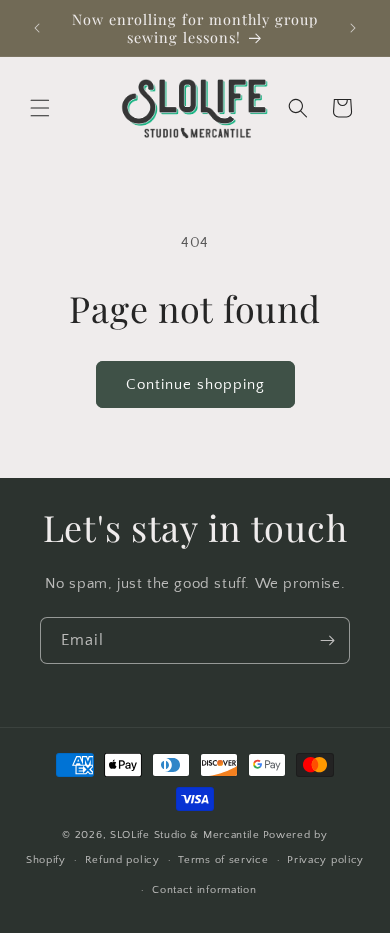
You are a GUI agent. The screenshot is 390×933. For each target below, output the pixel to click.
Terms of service (223, 860)
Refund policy (122, 860)
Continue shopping (195, 384)
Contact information (204, 890)
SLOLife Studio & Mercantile (185, 835)
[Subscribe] (327, 640)
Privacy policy (325, 860)
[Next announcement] (353, 28)
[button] (40, 108)
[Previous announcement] (37, 28)
